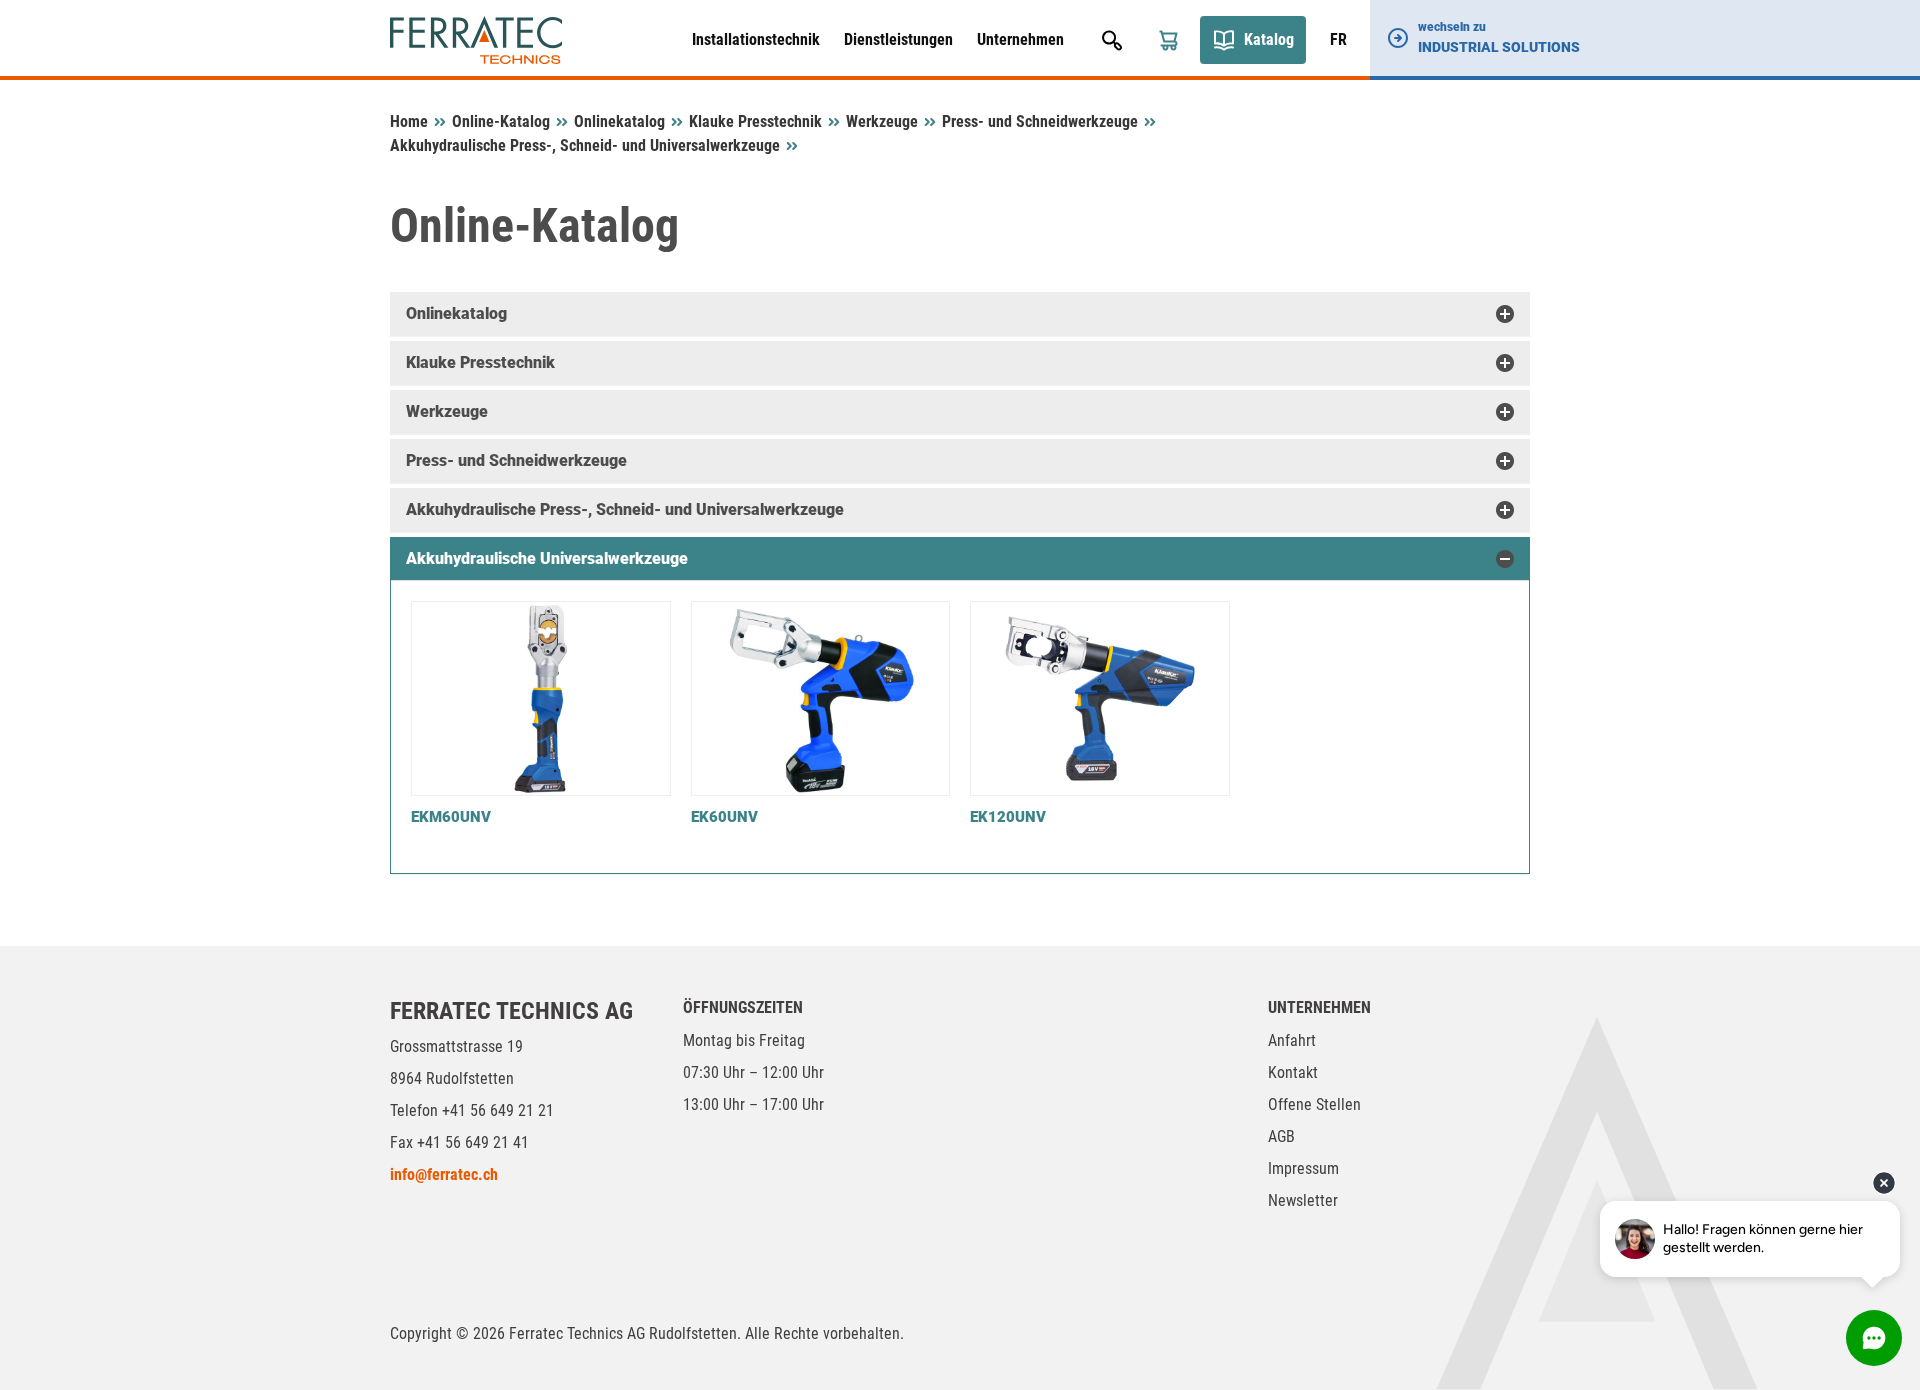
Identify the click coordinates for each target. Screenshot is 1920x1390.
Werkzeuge (882, 121)
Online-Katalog (501, 121)
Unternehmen (1020, 39)
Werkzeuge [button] (447, 411)
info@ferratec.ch (444, 1174)
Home (409, 121)
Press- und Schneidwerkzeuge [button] (516, 460)
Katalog (1269, 39)
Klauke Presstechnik (755, 121)
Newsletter (1303, 1200)
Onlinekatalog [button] (456, 313)
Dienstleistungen (898, 39)
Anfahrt (1292, 1040)
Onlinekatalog (619, 121)
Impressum (1303, 1168)
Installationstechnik (756, 39)
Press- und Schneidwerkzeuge (1040, 121)
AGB (1281, 1136)
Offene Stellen (1314, 1104)
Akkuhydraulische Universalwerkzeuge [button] (547, 558)
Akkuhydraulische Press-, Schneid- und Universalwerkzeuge (585, 145)
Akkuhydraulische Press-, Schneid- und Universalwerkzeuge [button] (625, 509)
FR (1338, 39)
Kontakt (1293, 1072)
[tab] (960, 314)
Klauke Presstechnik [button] (480, 362)
